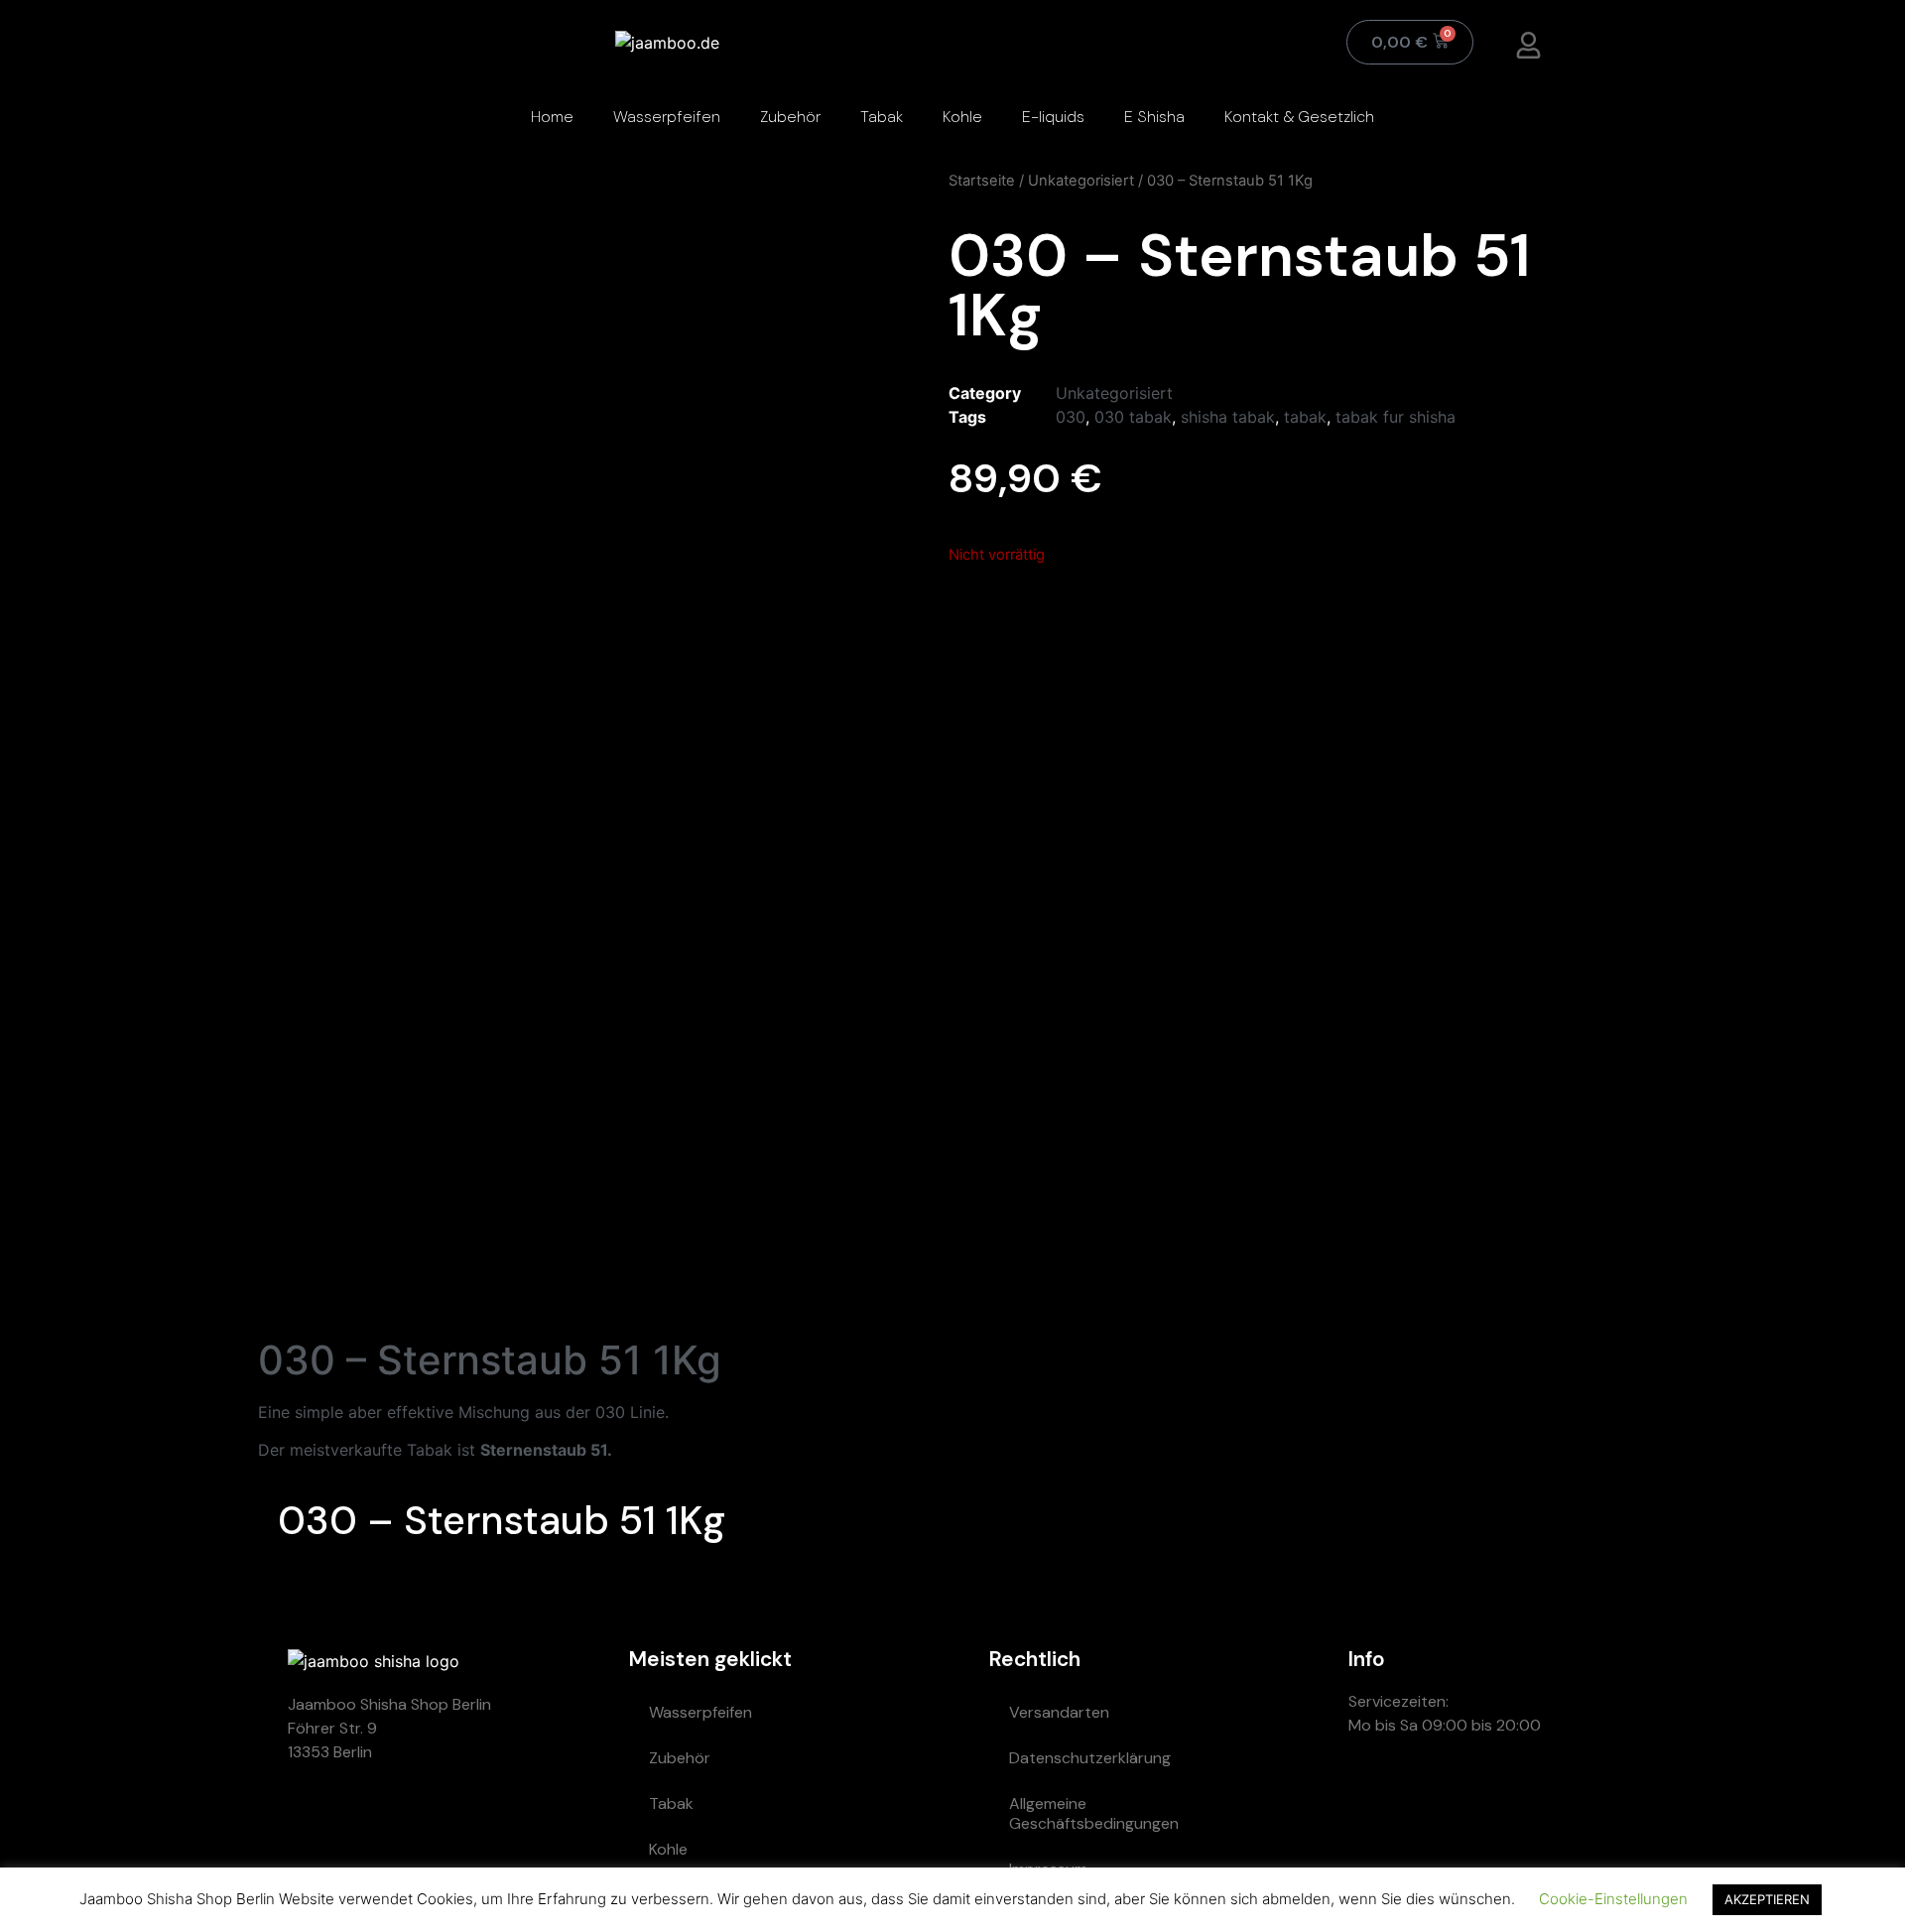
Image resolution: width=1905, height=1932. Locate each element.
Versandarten (1059, 1712)
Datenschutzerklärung (1090, 1758)
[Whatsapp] (1373, 1796)
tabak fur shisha (1396, 417)
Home (552, 117)
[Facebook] (1552, 1796)
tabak (1305, 417)
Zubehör (790, 117)
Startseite (982, 181)
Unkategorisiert (1081, 181)
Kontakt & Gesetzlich (1299, 117)
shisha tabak (1228, 417)
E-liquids (1053, 117)
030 (1071, 417)
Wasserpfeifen (667, 117)
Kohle (962, 117)
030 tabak (1133, 417)
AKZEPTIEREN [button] (1767, 1899)
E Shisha (1154, 117)
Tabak (882, 117)
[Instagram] (1492, 1796)
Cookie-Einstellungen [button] (1613, 1899)
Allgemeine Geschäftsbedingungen (1094, 1813)
